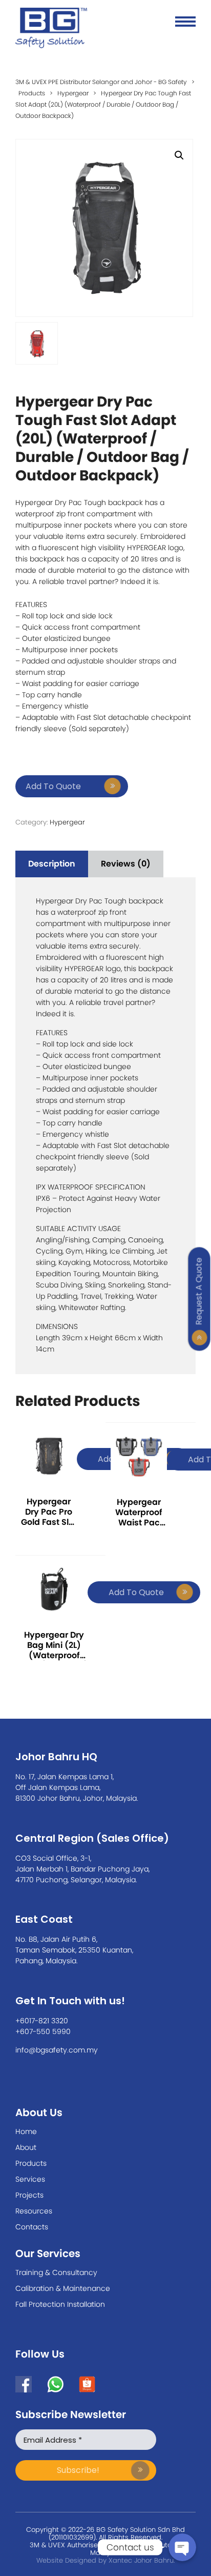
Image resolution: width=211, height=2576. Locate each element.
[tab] (52, 864)
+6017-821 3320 (42, 2021)
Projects (29, 2195)
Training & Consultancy (56, 2272)
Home (26, 2131)
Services (30, 2179)
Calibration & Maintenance (63, 2288)
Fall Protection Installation (60, 2304)
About (26, 2147)
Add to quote (53, 786)
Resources (34, 2211)
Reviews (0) (126, 864)
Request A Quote (199, 1291)
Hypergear (67, 822)
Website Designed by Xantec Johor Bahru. (105, 2560)
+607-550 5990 (43, 2031)
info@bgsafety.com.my (57, 2050)
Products (31, 2163)
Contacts (32, 2227)
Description (52, 864)
